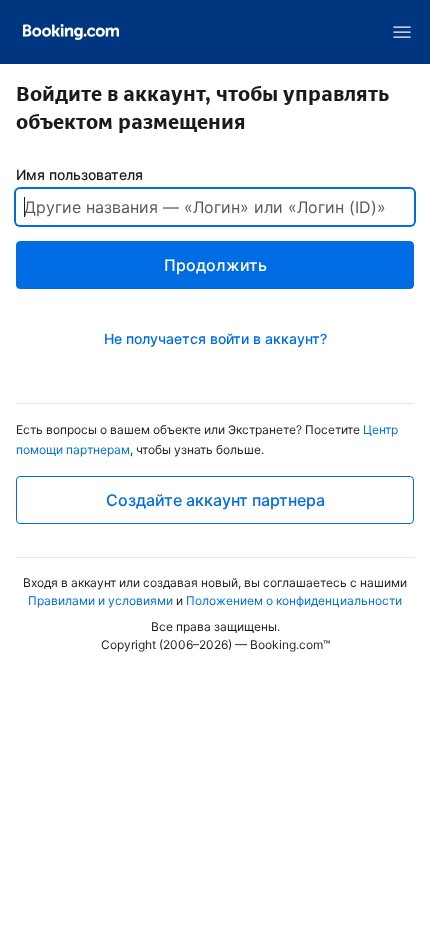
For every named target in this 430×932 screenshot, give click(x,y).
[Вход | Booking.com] (71, 32)
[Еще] (402, 32)
